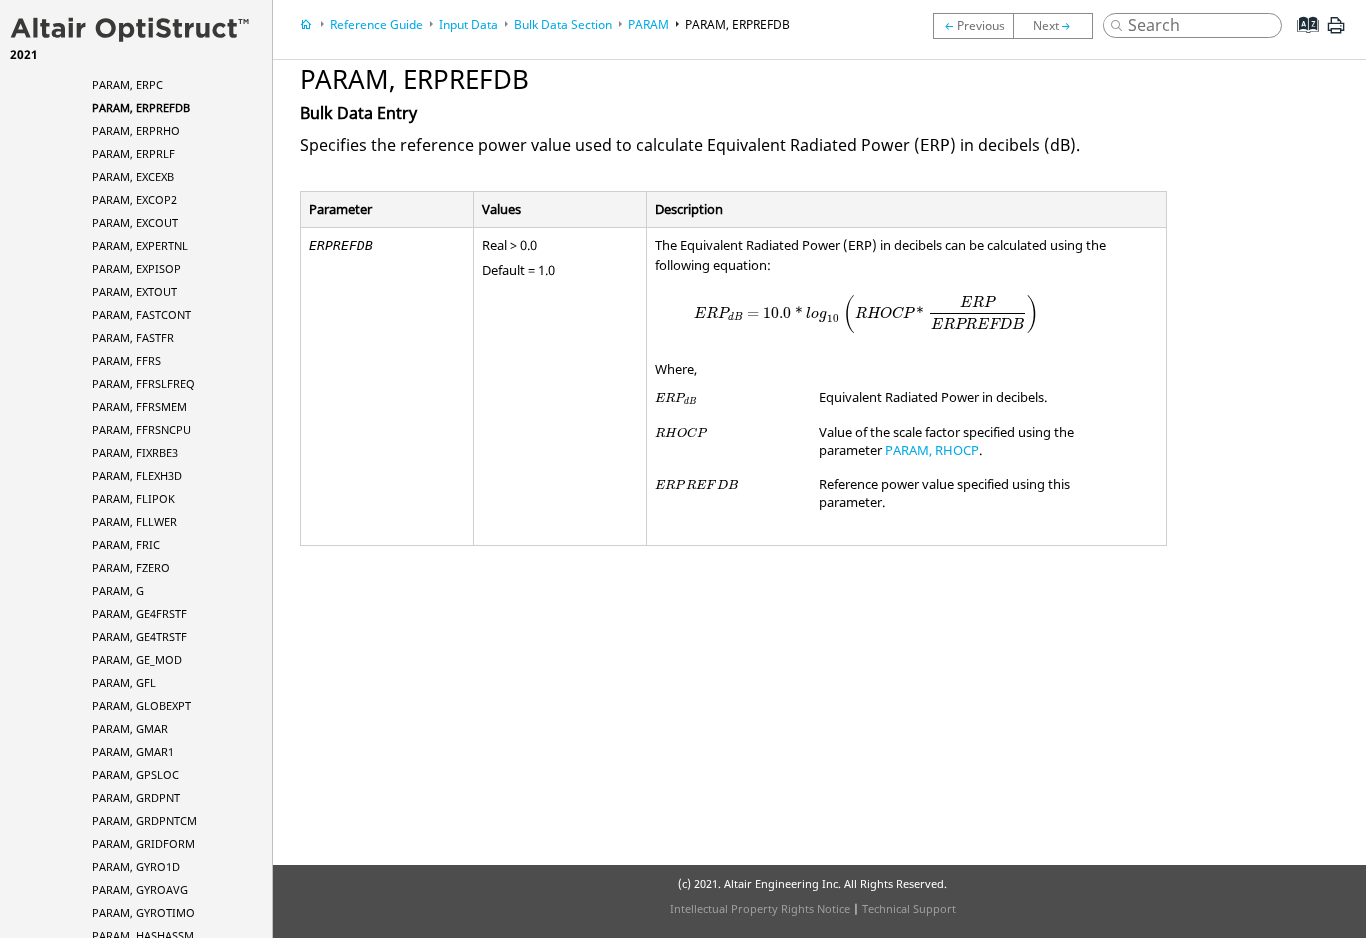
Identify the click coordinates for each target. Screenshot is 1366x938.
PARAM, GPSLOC (135, 774)
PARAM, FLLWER (134, 521)
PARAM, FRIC (126, 544)
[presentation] (866, 314)
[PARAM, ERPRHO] (1058, 26)
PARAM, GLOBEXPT (141, 705)
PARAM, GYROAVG (140, 889)
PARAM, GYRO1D (136, 866)
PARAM (648, 24)
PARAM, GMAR (130, 728)
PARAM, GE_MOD (137, 659)
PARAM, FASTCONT (141, 314)
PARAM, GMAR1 (133, 751)
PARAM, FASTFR (133, 337)
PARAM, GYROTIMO (143, 912)
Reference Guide (376, 24)
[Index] (1301, 40)
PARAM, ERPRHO (136, 130)
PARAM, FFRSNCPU (141, 429)
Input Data (468, 24)
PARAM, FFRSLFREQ (143, 383)
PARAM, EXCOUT (135, 222)
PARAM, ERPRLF (133, 153)
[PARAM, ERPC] (973, 26)
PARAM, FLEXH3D (137, 475)
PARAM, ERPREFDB (141, 107)
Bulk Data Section (563, 24)
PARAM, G (118, 590)
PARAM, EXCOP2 (134, 199)
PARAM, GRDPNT (136, 797)
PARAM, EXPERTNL (140, 245)
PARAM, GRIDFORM (143, 843)
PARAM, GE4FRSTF (139, 613)
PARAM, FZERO (131, 567)
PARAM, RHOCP (932, 450)
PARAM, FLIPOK (133, 498)
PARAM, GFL (124, 682)
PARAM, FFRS (126, 360)
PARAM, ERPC (127, 84)
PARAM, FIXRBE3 (135, 452)
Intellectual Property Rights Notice (760, 908)
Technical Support (909, 908)
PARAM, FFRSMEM (139, 406)
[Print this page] (1336, 33)
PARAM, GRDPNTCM (144, 820)
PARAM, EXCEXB (133, 176)
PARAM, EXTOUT (134, 291)
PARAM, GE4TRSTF (139, 636)
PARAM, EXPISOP (136, 268)
